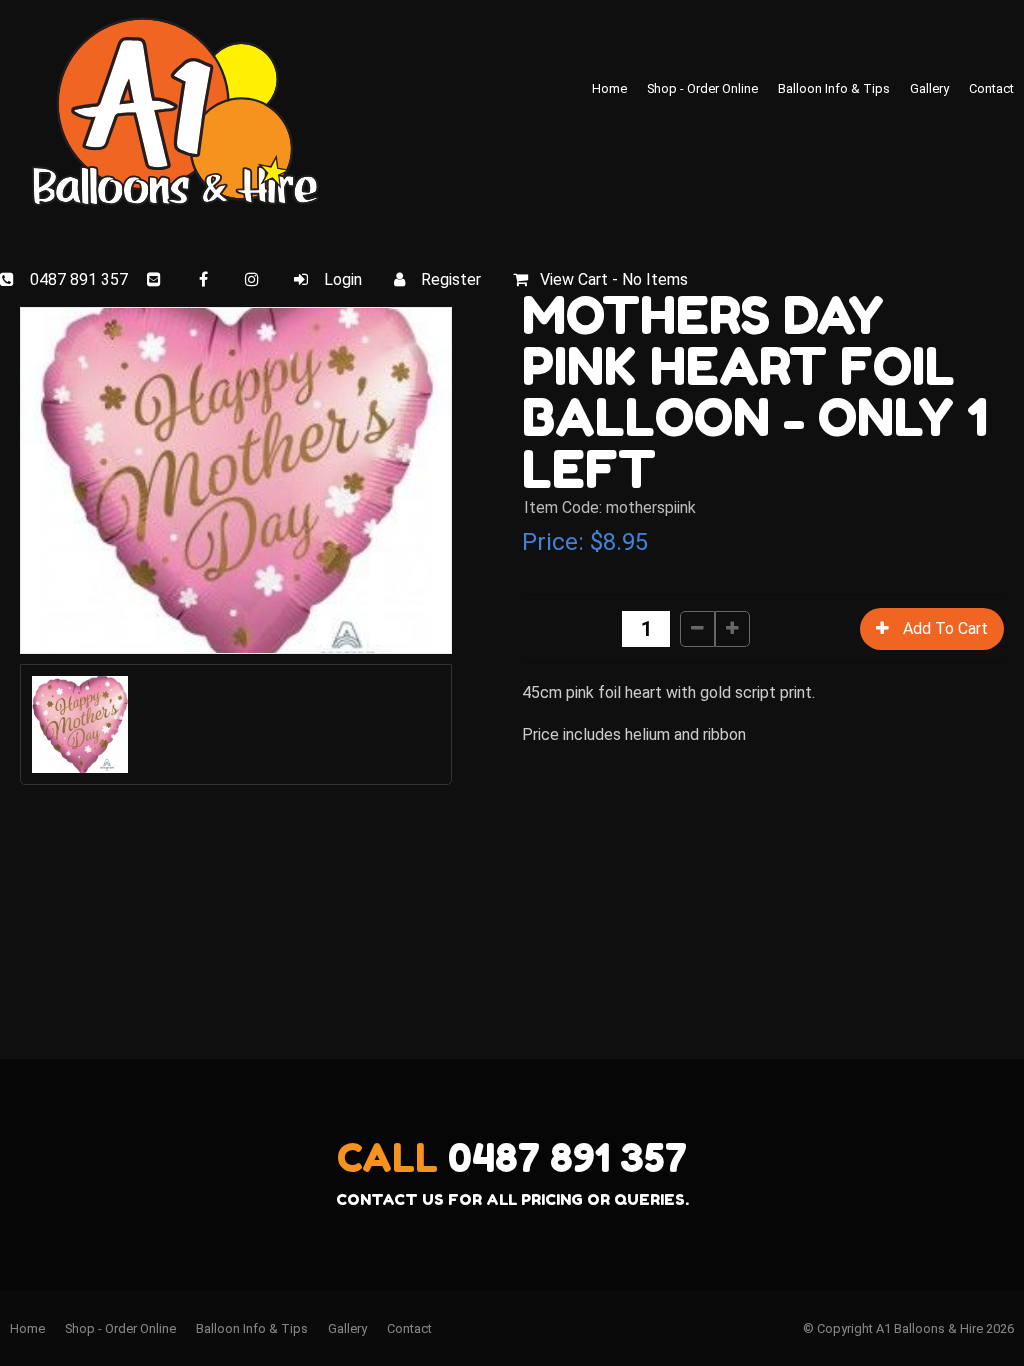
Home (609, 88)
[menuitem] (27, 1329)
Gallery (929, 88)
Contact (991, 88)
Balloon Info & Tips (834, 88)
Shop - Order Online (702, 88)
